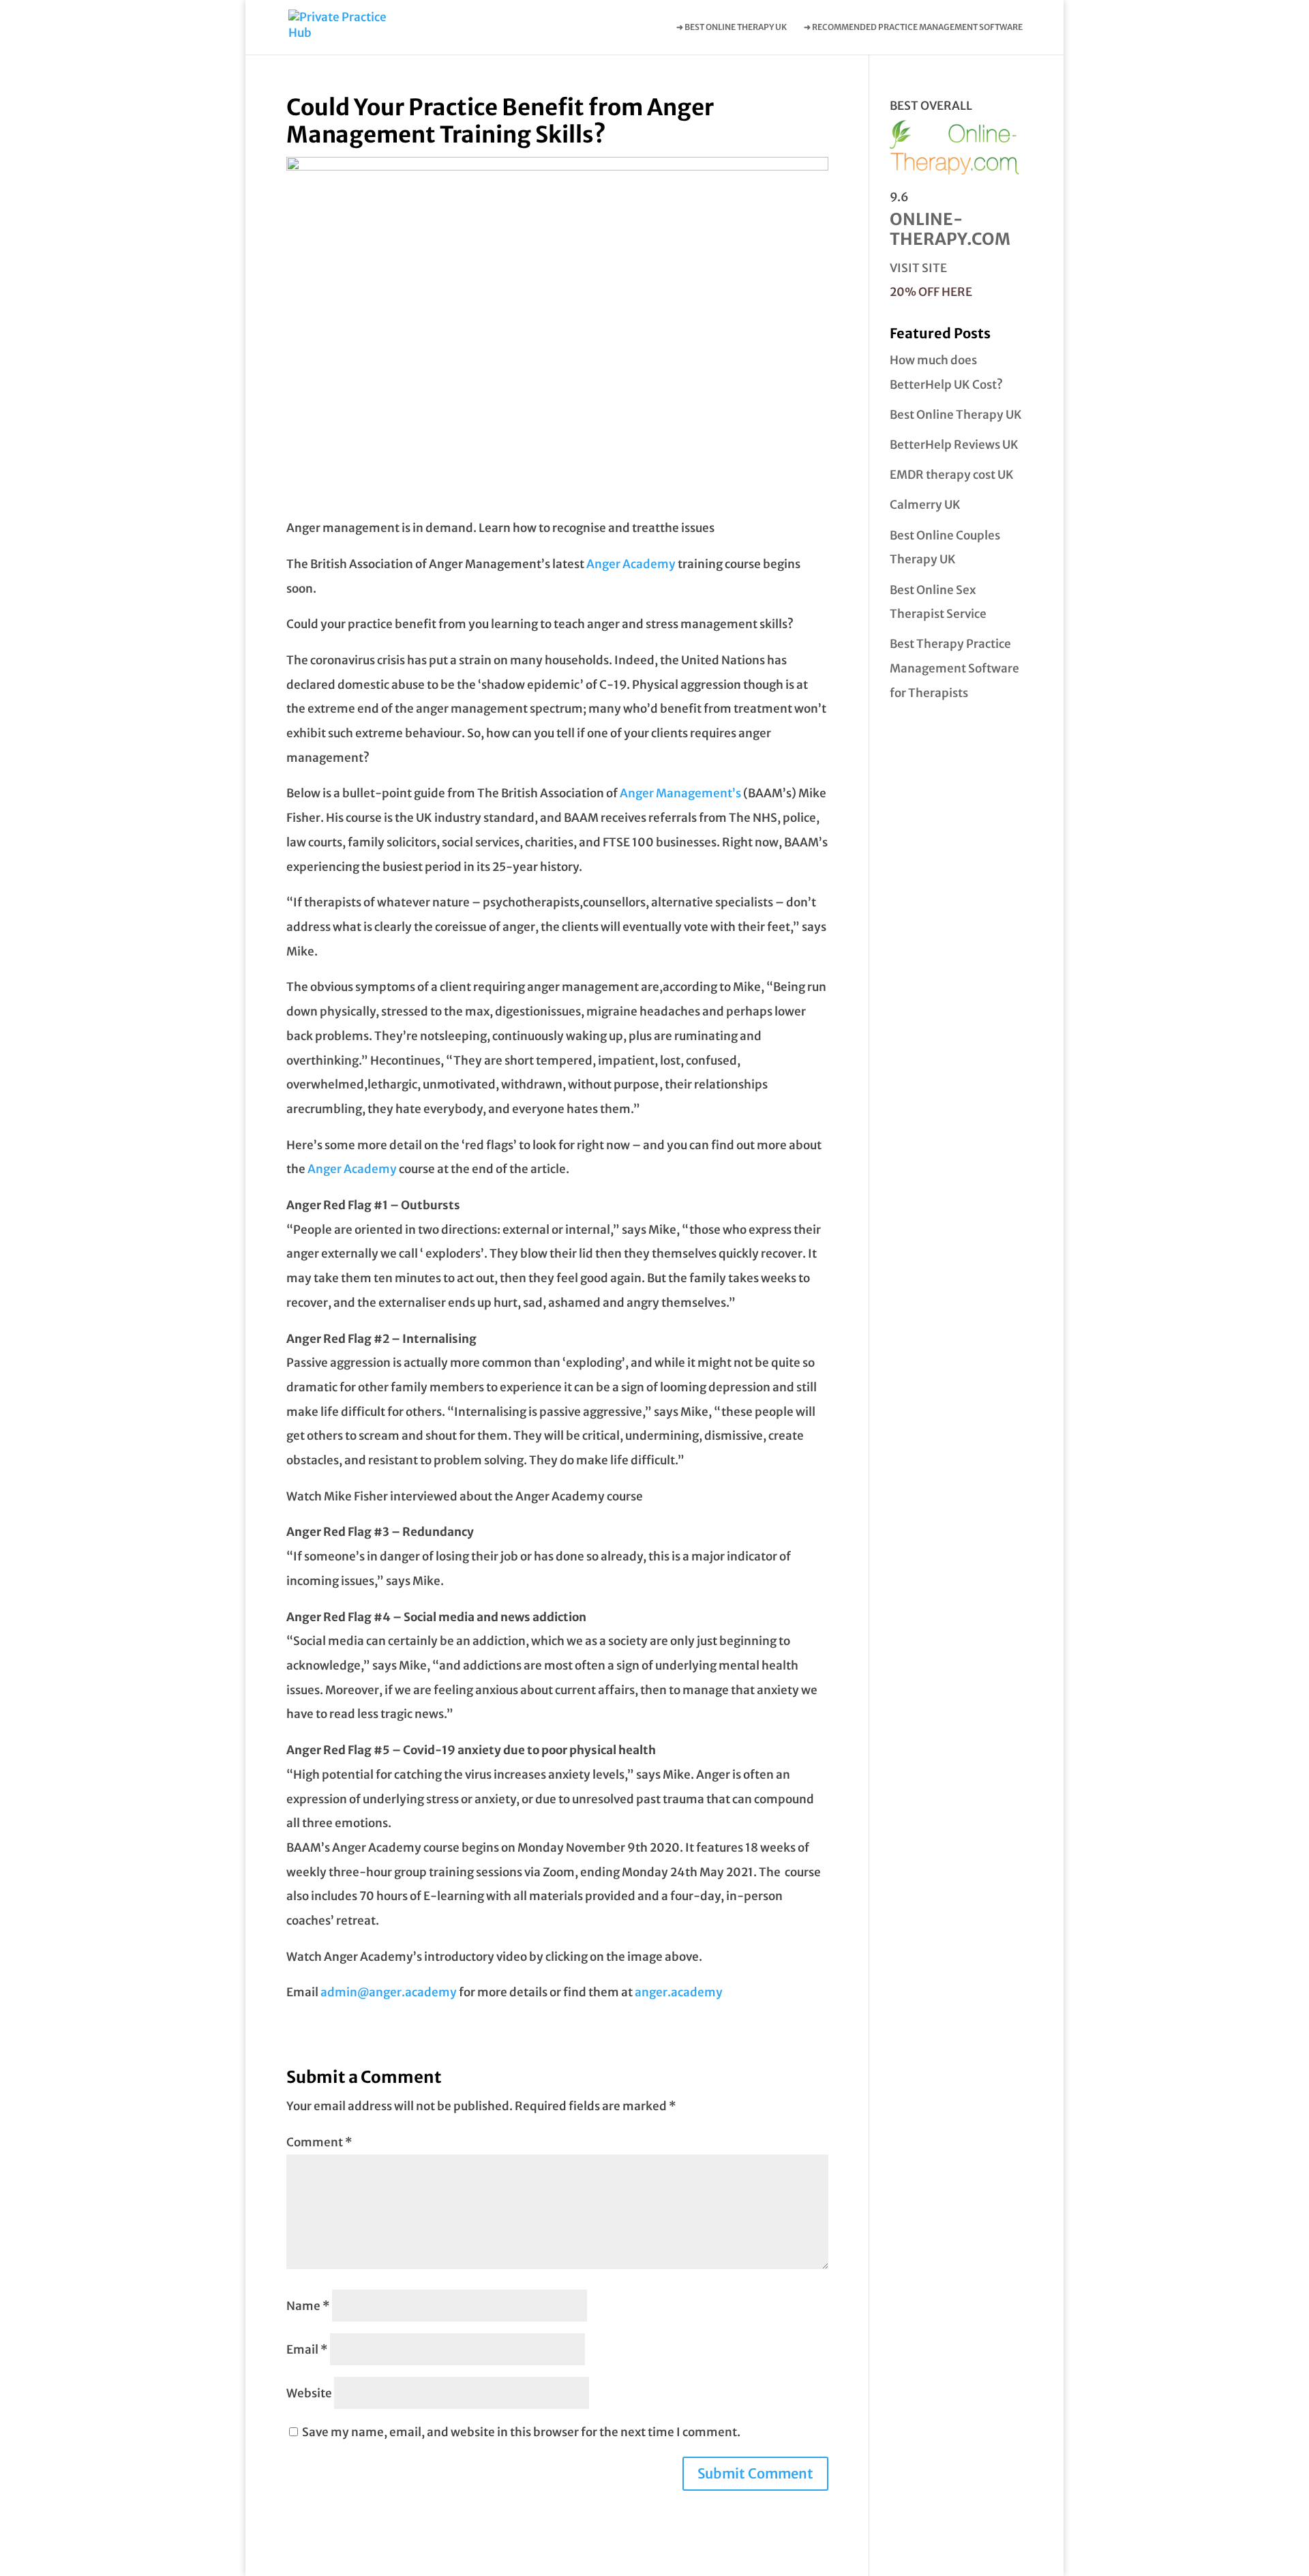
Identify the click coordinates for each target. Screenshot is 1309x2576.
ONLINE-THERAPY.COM (950, 229)
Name (308, 2306)
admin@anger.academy (389, 1992)
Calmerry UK (925, 505)
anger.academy (679, 1992)
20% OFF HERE (931, 292)
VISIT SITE (918, 268)
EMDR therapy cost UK (952, 475)
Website (309, 2393)
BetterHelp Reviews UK (954, 445)
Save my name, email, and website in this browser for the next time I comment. (521, 2432)
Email (307, 2350)
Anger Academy (631, 564)
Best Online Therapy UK (956, 415)
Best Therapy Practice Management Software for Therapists (954, 668)
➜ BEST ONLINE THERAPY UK (732, 27)
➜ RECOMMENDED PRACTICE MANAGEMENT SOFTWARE (913, 27)
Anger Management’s (680, 793)
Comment (319, 2142)
